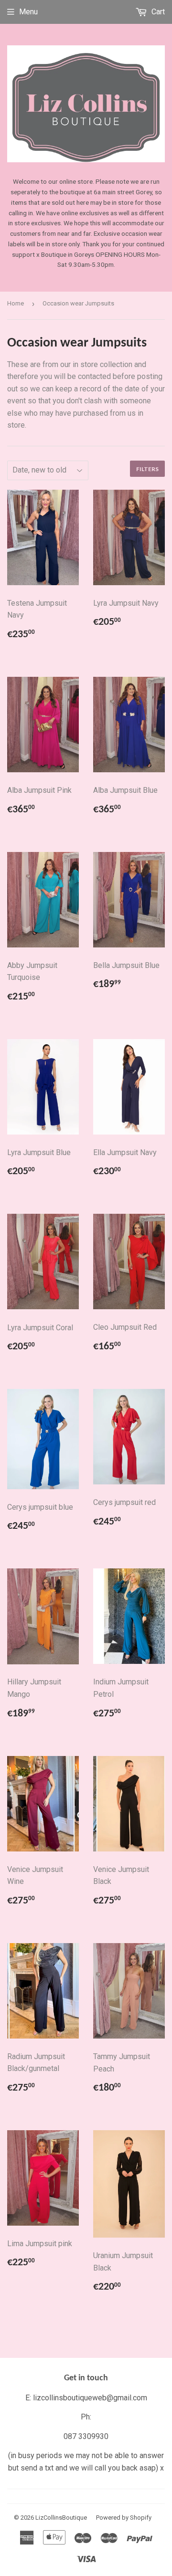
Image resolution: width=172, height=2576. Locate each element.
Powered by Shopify (124, 2518)
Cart (157, 12)
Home (16, 303)
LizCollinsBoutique (61, 2518)
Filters (147, 469)
